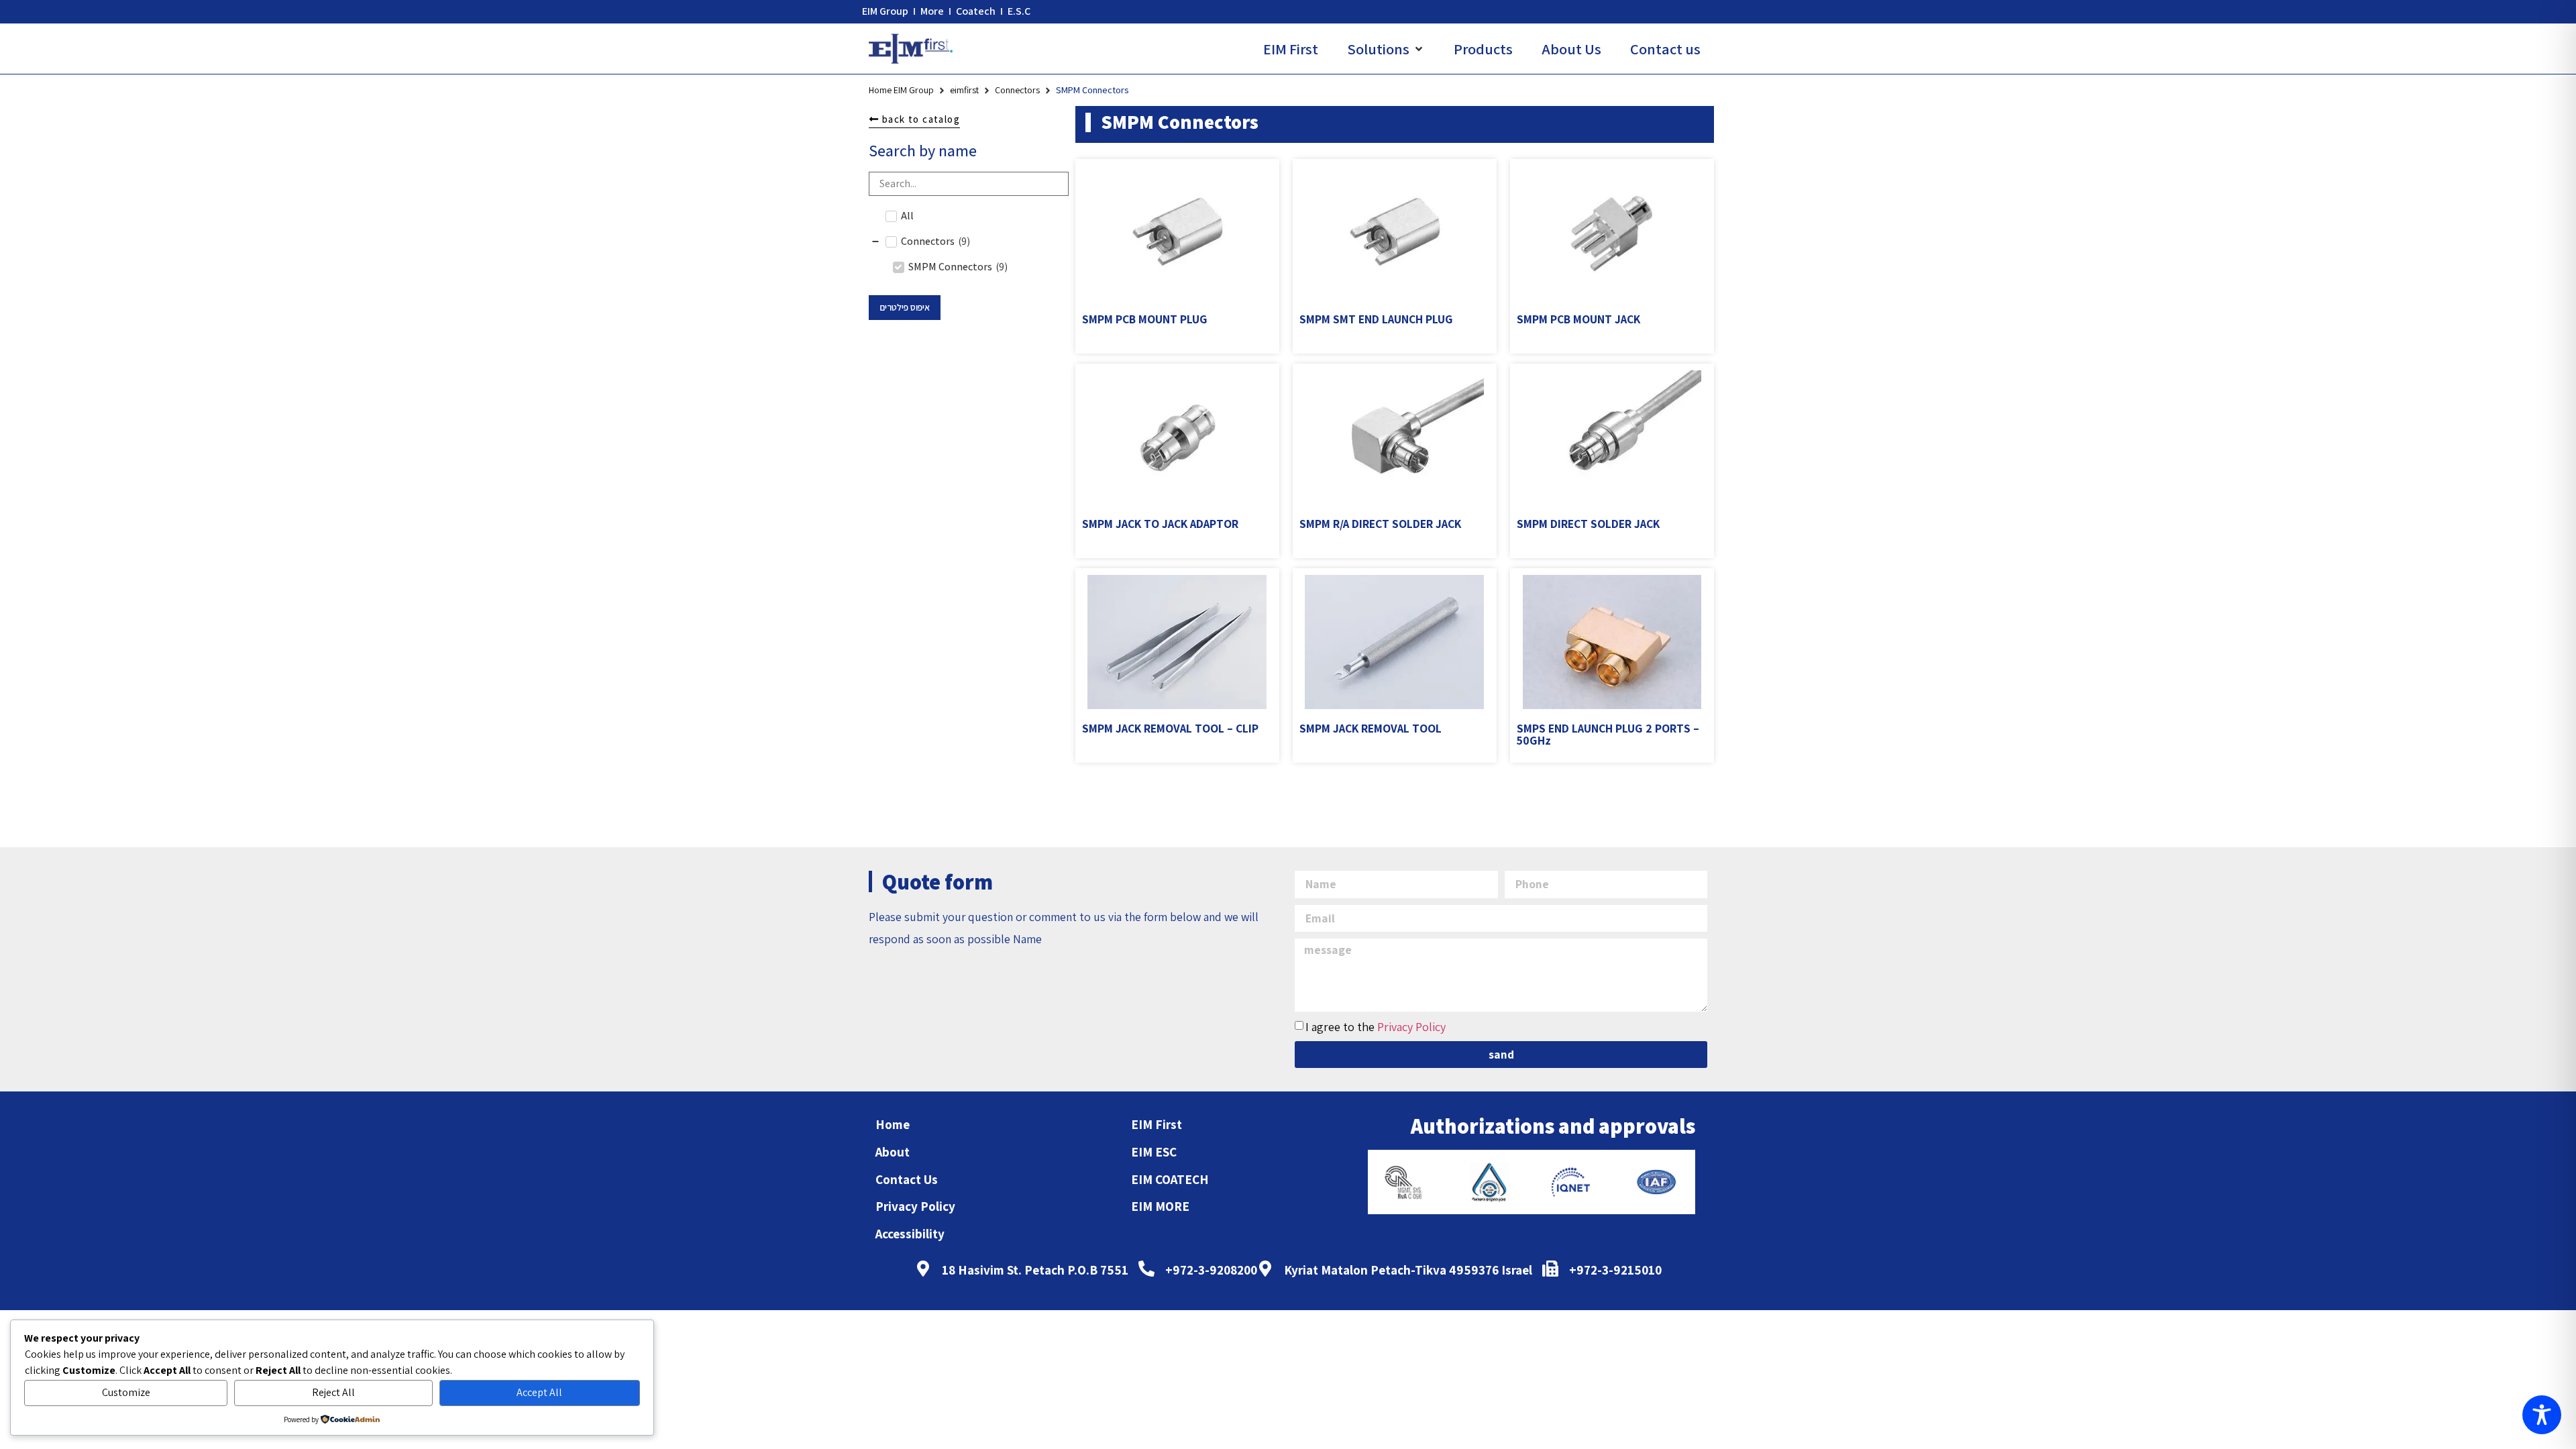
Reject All (333, 1392)
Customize (126, 1392)
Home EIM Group (901, 90)
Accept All (539, 1392)
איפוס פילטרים (905, 307)
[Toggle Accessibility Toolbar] (2542, 1415)
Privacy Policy (1411, 1027)
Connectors (1017, 90)
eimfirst (964, 90)
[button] (1386, 49)
